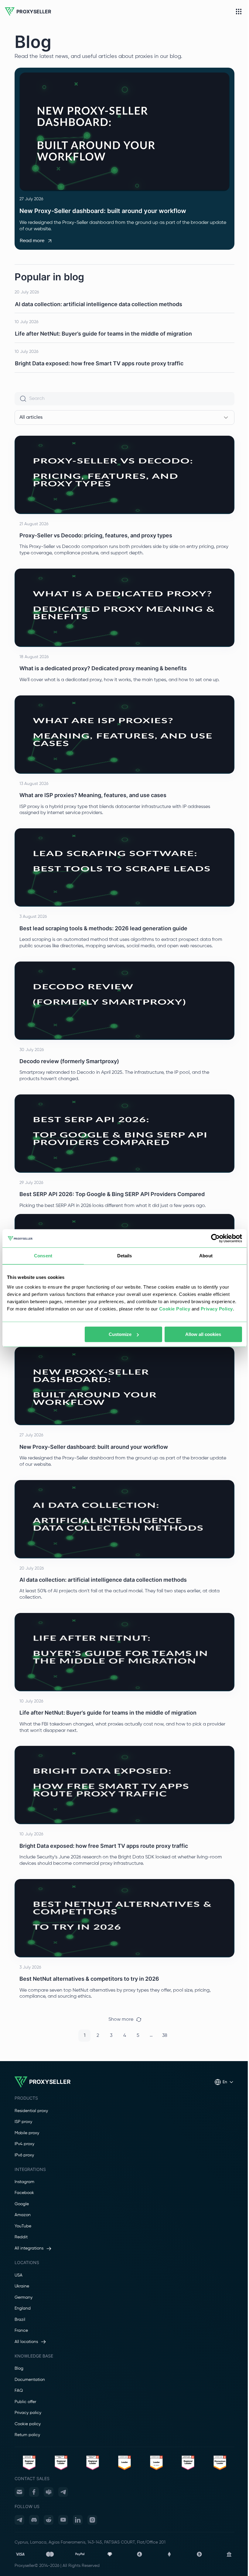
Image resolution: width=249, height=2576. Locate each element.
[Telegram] (63, 2492)
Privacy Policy (217, 1309)
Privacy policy (28, 2413)
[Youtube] (63, 2520)
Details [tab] (125, 1256)
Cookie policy (28, 2424)
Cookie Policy (175, 1309)
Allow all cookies (203, 1334)
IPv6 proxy (24, 2155)
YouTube (23, 2226)
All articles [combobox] (31, 418)
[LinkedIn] (78, 2520)
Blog (19, 2368)
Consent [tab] (43, 1256)
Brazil (20, 2320)
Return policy (27, 2435)
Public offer (25, 2402)
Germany (24, 2297)
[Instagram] (92, 2520)
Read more (32, 241)
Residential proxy (31, 2111)
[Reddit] (49, 2520)
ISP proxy (23, 2122)
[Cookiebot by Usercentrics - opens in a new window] (215, 1238)
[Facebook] (34, 2492)
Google (22, 2204)
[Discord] (34, 2520)
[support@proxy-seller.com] (19, 2492)
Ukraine (22, 2286)
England (23, 2308)
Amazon (23, 2215)
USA (19, 2275)
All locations (26, 2342)
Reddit (21, 2237)
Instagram (24, 2182)
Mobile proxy (27, 2133)
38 (165, 2036)
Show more (121, 2020)
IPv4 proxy (24, 2144)
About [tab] (206, 1256)
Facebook (24, 2193)
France (21, 2331)
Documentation (30, 2380)
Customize (120, 1334)
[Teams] (49, 2492)
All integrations (29, 2248)
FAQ (19, 2391)
